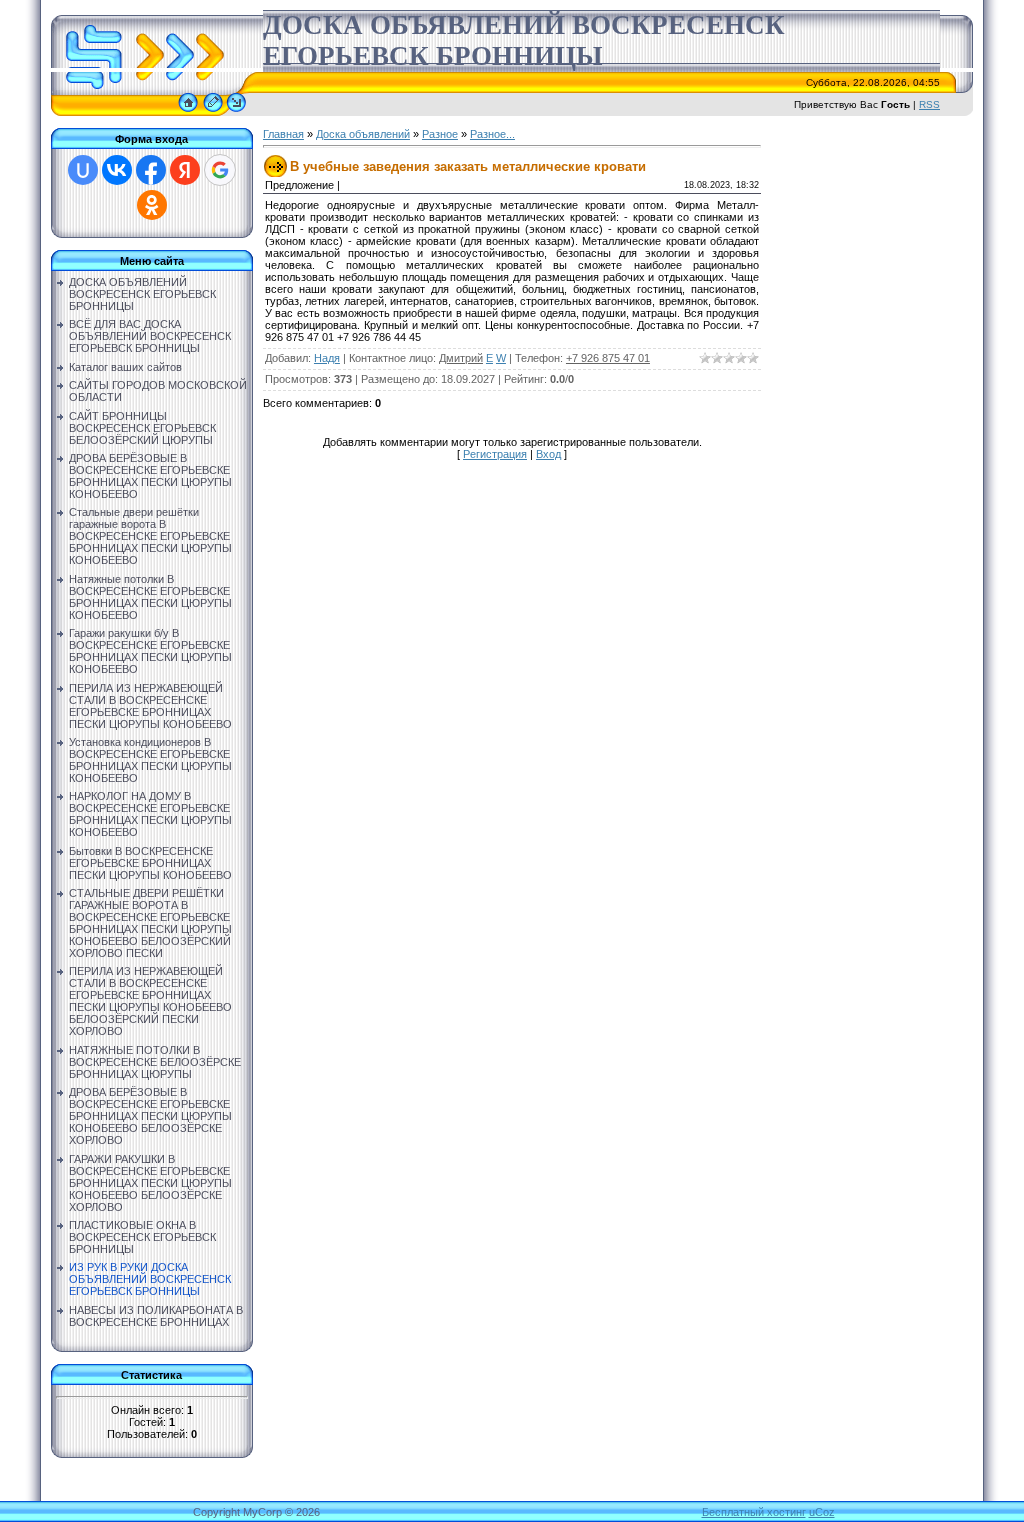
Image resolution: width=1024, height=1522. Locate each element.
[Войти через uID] (83, 170)
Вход (548, 454)
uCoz (822, 1512)
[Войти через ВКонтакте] (117, 170)
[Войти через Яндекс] (185, 170)
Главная (283, 134)
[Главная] (188, 112)
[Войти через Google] (220, 170)
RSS (929, 104)
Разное (440, 134)
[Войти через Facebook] (151, 170)
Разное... (492, 134)
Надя (327, 358)
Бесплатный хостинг (754, 1512)
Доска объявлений (363, 134)
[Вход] (236, 112)
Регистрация (495, 454)
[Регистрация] (213, 112)
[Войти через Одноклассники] (152, 205)
